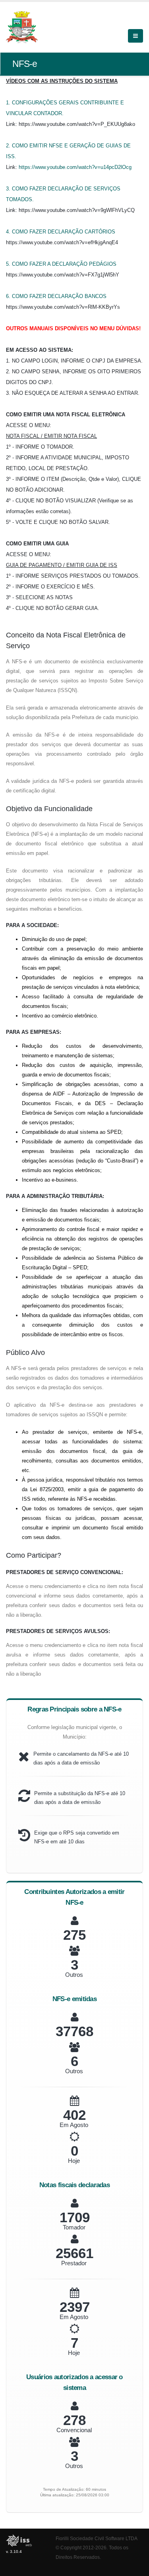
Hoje (74, 2161)
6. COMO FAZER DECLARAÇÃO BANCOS (56, 296)
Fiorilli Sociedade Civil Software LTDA (97, 2538)
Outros (74, 1975)
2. (9, 146)
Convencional (74, 2430)
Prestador (74, 2263)
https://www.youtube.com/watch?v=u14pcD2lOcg (75, 167)
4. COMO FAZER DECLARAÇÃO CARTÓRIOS (61, 232)
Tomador (74, 2227)
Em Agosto (74, 2125)
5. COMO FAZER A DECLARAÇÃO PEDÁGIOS (61, 264)
